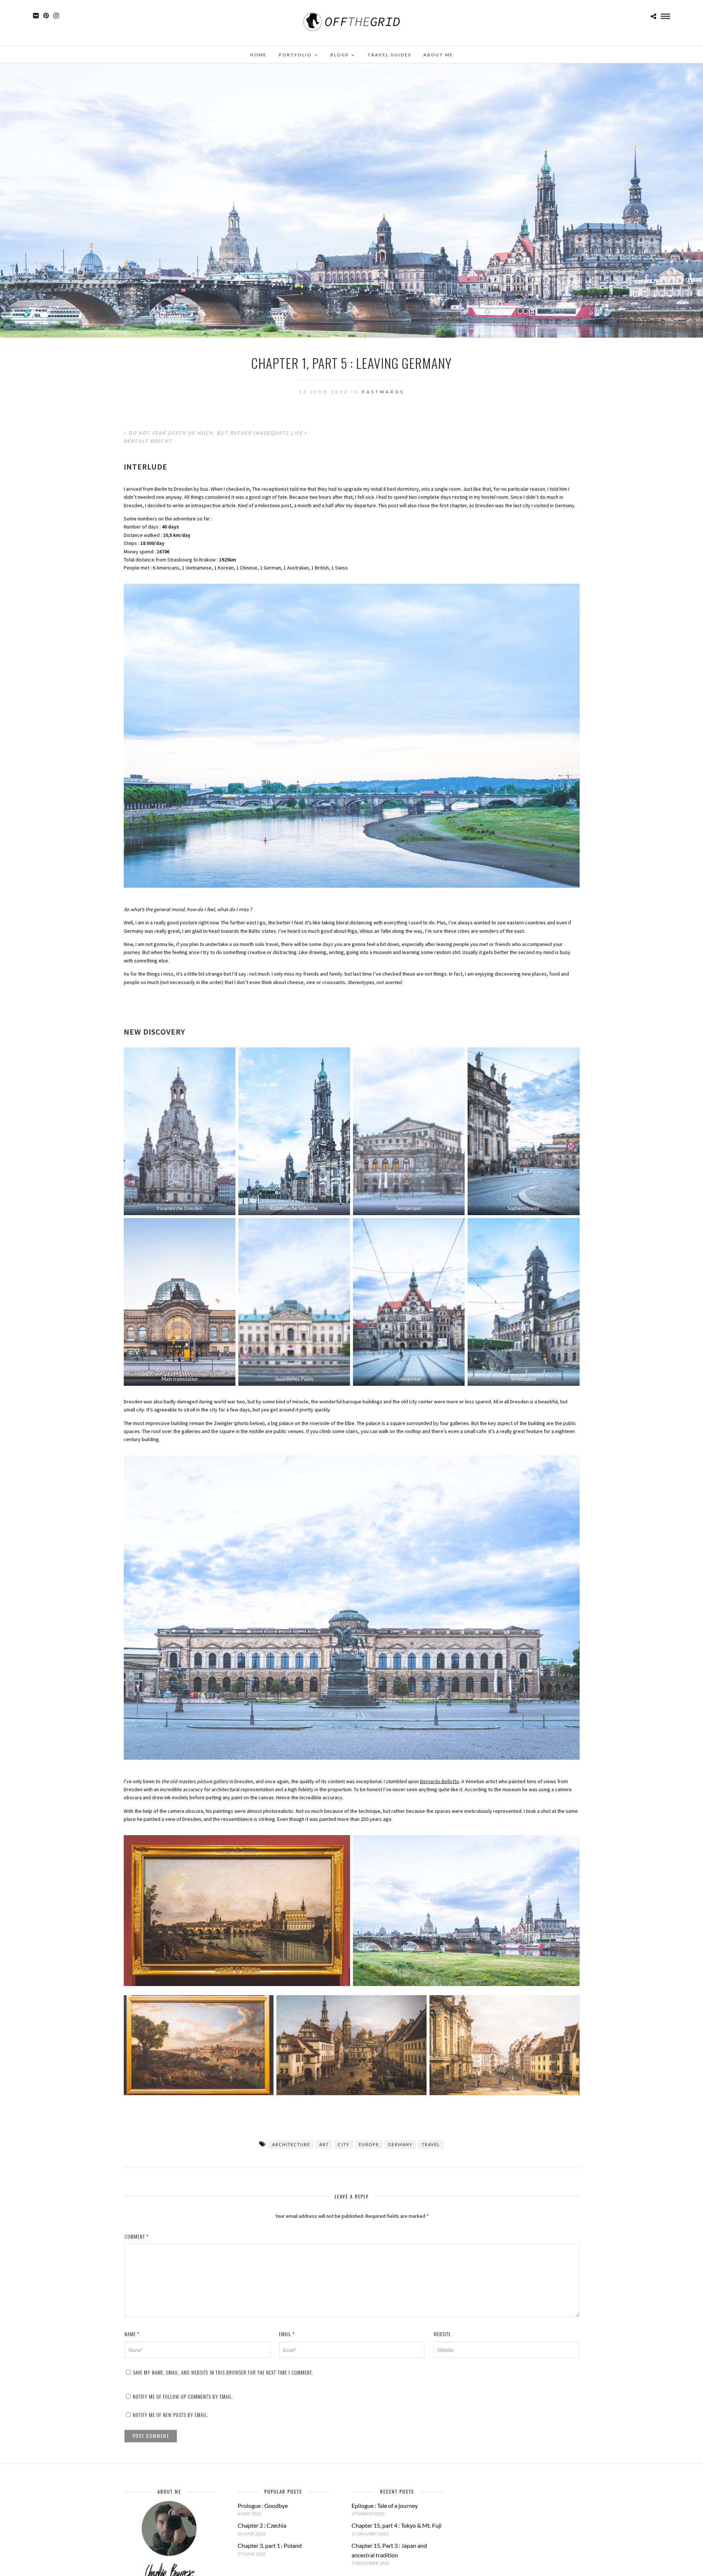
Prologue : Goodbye (263, 2506)
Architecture (291, 2144)
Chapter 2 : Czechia (262, 2525)
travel (431, 2144)
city (344, 2144)
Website (442, 2334)
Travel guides (389, 55)
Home (258, 55)
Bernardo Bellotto (440, 1781)
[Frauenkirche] (180, 1131)
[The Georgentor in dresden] (409, 1302)
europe (369, 2144)
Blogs (339, 55)
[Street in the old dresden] (523, 1131)
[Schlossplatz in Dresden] (523, 1302)
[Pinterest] (46, 16)
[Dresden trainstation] (180, 1302)
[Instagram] (56, 16)
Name (132, 2334)
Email (287, 2334)
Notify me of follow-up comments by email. (183, 2397)
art (324, 2144)
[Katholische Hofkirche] (294, 1131)
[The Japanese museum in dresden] (294, 1302)
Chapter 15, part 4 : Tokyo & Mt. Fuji (397, 2525)
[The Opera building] (409, 1131)
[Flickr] (36, 16)
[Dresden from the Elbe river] (466, 1911)
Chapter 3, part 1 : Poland (270, 2545)
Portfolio (295, 55)
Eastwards (383, 392)
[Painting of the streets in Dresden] (351, 2045)
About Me (438, 55)
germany (400, 2144)
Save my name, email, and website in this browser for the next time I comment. (223, 2372)
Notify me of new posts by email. (171, 2415)
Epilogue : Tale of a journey (385, 2506)
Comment (137, 2237)
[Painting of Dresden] (237, 1911)
